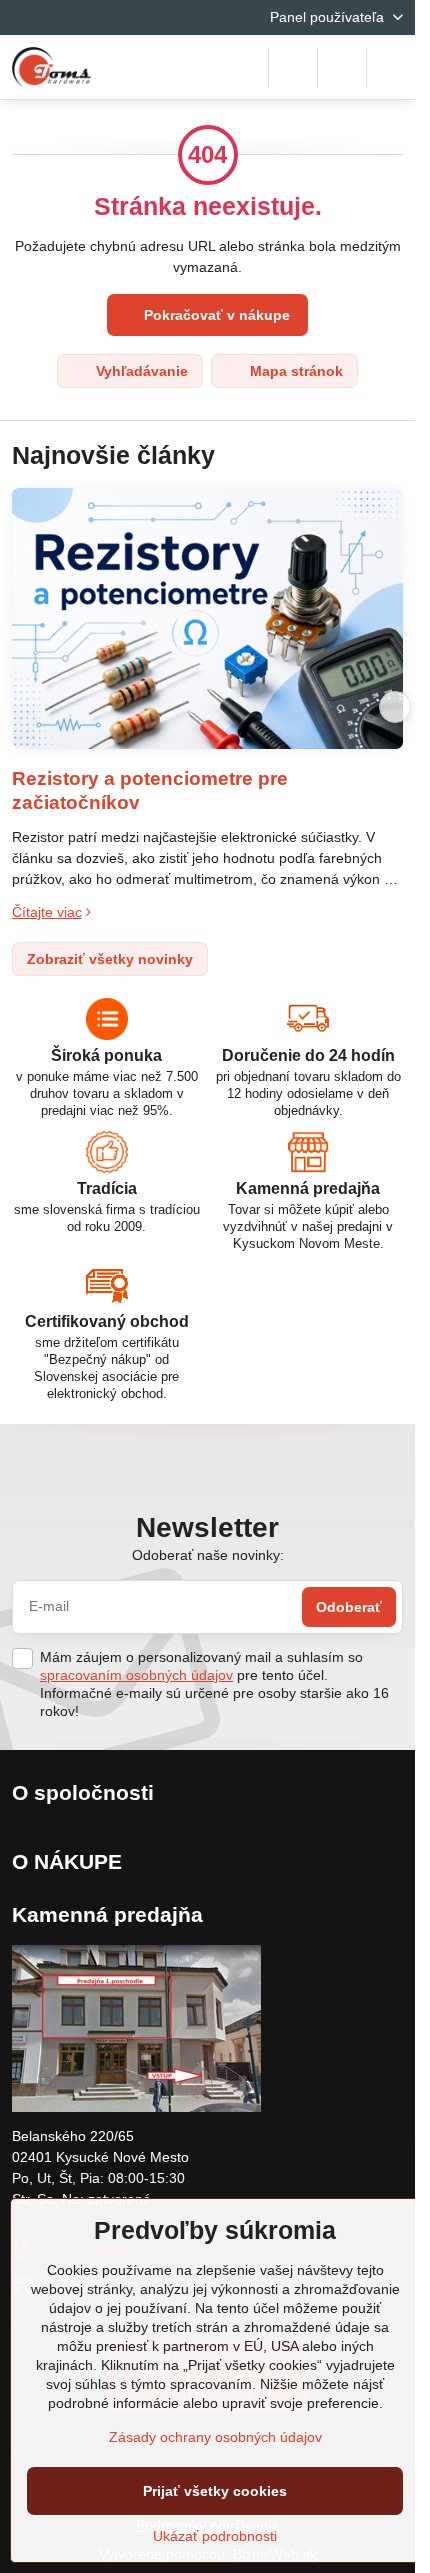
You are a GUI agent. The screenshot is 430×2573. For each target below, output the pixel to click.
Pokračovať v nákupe (215, 315)
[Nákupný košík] (342, 67)
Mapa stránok (294, 371)
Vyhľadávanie (140, 371)
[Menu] (391, 67)
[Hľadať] (293, 67)
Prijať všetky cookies (215, 2491)
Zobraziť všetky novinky (110, 959)
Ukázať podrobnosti (215, 2536)
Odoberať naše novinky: (208, 1555)
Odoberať (349, 1607)
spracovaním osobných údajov (136, 1675)
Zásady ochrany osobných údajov (215, 2437)
